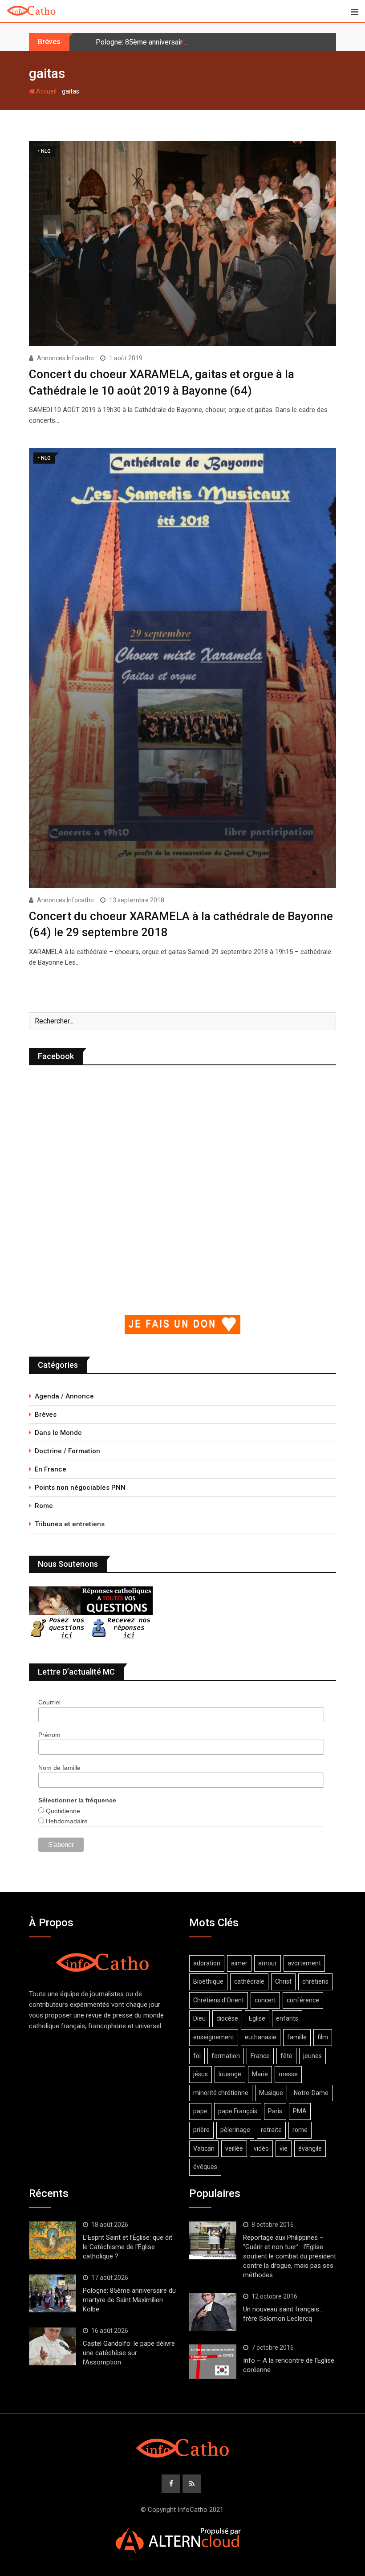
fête (286, 2056)
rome (300, 2130)
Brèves (46, 1414)
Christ (283, 1981)
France (260, 2056)
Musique (271, 2093)
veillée (234, 2148)
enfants (287, 2018)
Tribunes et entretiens (70, 1524)
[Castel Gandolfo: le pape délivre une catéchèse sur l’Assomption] (53, 2346)
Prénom (49, 1735)
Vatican (204, 2148)
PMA (300, 2111)
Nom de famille (59, 1768)
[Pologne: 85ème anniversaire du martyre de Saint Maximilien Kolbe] (53, 2293)
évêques (205, 2167)
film (323, 2037)
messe (288, 2074)
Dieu (199, 2018)
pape (200, 2111)
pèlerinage (235, 2130)
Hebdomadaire (66, 1821)
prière (201, 2130)
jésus (201, 2074)
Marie (260, 2074)
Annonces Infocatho (65, 358)
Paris (275, 2111)
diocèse (227, 2018)
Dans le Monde (58, 1433)
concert (265, 2000)
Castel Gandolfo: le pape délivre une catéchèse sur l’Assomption (129, 2353)
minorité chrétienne (221, 2093)
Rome (44, 1506)
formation (226, 2056)
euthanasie (261, 2037)
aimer (239, 1963)
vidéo (261, 2148)
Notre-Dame (311, 2093)
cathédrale (249, 1981)
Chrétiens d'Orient (219, 2000)
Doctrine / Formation (67, 1451)
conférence (303, 2000)
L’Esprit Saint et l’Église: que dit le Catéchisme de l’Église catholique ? (128, 2247)
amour (268, 1963)
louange (230, 2074)
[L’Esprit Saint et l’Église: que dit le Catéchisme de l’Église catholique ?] (53, 2240)
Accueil (46, 91)
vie (284, 2148)
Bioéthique (208, 1981)
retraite (271, 2130)
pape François (238, 2111)
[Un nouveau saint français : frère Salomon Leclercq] (213, 2312)
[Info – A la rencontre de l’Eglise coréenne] (213, 2362)
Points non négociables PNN (80, 1488)
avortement (304, 1963)
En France (51, 1469)
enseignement (214, 2037)
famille (297, 2037)
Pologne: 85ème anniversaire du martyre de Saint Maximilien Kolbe (200, 42)
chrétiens (315, 1981)
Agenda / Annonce (64, 1396)
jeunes (312, 2056)
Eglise (257, 2018)
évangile (310, 2148)
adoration (207, 1963)
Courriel (49, 1702)
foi (197, 2056)
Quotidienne (62, 1811)
